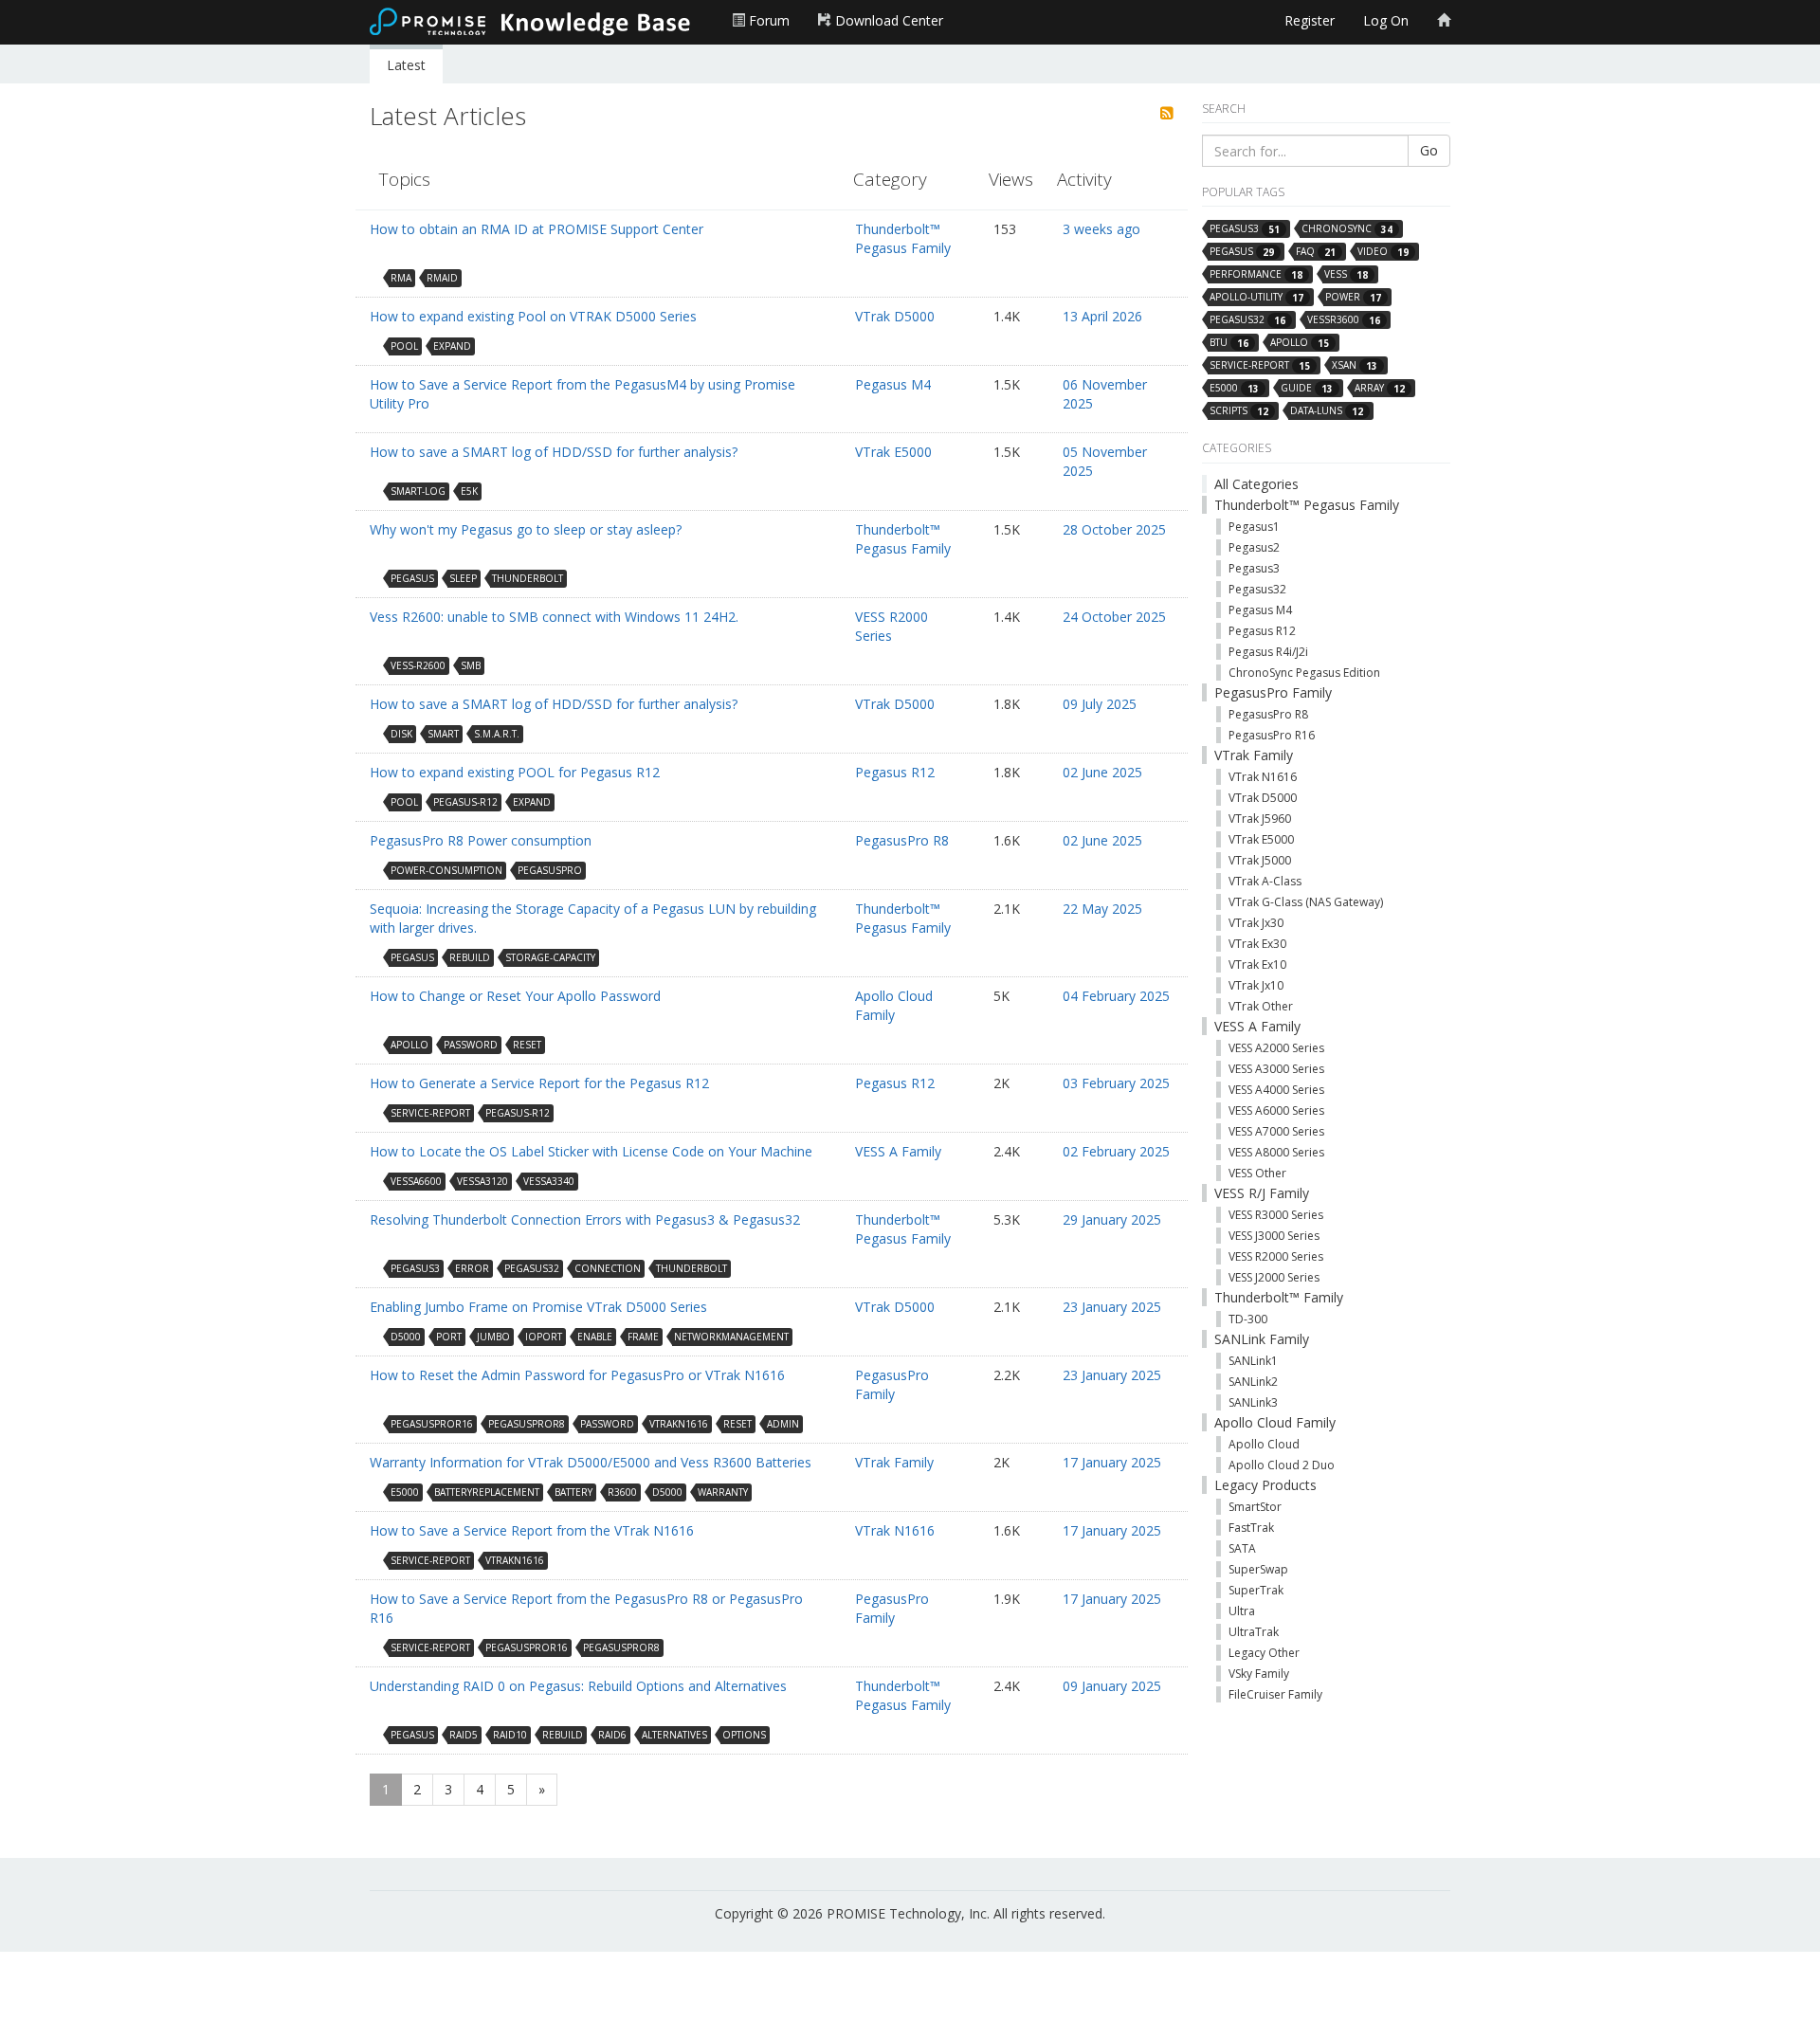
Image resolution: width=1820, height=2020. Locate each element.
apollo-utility (1256, 297)
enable (595, 1337)
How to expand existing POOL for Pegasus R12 (515, 772)
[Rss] (1167, 114)
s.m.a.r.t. (497, 734)
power (1353, 297)
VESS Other (1257, 1173)
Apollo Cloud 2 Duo (1282, 1465)
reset (527, 1045)
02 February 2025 (1116, 1151)
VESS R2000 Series (892, 626)
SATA (1242, 1548)
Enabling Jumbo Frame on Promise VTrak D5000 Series (538, 1307)
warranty (723, 1492)
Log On (1386, 20)
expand (452, 346)
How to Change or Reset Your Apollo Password (515, 996)
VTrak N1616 (895, 1530)
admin (783, 1424)
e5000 (405, 1492)
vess (1346, 274)
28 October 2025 (1114, 529)
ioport (544, 1337)
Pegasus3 (1254, 568)
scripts (1239, 411)
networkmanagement (731, 1337)
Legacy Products (1265, 1485)
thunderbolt (528, 578)
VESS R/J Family (1262, 1193)
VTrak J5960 (1260, 819)
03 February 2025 (1116, 1083)
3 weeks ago (1101, 229)
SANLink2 (1253, 1382)
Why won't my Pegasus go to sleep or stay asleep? (526, 529)
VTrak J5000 (1260, 860)
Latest (406, 65)
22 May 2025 (1102, 909)
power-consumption (446, 870)
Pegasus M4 (893, 384)
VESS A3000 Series (1276, 1069)
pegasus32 (532, 1268)
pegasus (412, 578)
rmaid (442, 278)
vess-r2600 (418, 665)
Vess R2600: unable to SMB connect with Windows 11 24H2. (554, 617)
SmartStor (1255, 1507)
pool (404, 346)
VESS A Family (898, 1151)
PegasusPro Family (892, 1384)
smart (443, 734)
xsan (1355, 365)
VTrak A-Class (1265, 881)
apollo (409, 1045)
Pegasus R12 (895, 772)
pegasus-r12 (465, 802)
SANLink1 (1253, 1361)
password (471, 1045)
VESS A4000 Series (1276, 1090)
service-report (430, 1113)
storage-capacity (550, 957)
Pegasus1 (1254, 527)
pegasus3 (415, 1268)
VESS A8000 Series (1276, 1152)
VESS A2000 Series (1276, 1048)
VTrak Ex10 (1257, 965)
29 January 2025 (1112, 1219)
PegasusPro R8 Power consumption (481, 840)
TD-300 (1248, 1319)
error (472, 1268)
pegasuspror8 (527, 1424)
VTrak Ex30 (1257, 944)
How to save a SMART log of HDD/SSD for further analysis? (554, 452)
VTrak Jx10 (1256, 985)
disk (401, 734)
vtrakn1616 (679, 1424)
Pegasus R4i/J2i (1268, 652)
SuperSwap (1258, 1569)
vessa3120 (482, 1181)
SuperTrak (1256, 1590)
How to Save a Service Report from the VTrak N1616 (532, 1530)
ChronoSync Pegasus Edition (1304, 673)
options (744, 1735)
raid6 (612, 1735)
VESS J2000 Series (1274, 1277)
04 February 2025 (1116, 996)
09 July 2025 (1100, 704)
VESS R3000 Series (1276, 1215)
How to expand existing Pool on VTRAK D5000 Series (533, 316)
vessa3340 (549, 1181)
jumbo (493, 1337)
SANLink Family (1262, 1339)
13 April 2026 (1102, 316)
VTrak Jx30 (1256, 923)
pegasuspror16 (432, 1424)
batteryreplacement (487, 1492)
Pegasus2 (1254, 547)
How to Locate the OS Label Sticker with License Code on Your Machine (591, 1151)
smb (471, 665)
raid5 (464, 1735)
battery (573, 1492)
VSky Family (1259, 1674)
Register (1310, 20)
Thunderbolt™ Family (1279, 1297)
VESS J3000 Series (1274, 1236)
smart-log (418, 491)
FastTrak (1251, 1528)
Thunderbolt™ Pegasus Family (903, 238)
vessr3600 (1344, 320)
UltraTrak (1254, 1632)
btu (1229, 343)
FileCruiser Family (1275, 1694)
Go (1429, 150)
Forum (767, 20)
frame (643, 1337)
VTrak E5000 (893, 452)
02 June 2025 (1102, 772)
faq (1316, 252)
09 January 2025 (1112, 1686)
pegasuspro (550, 870)
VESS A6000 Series (1276, 1110)
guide (1307, 388)
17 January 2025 (1112, 1462)
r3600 (622, 1492)
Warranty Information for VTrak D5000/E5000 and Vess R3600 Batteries (591, 1462)
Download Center (887, 20)
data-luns (1327, 411)
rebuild (470, 957)
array (1380, 388)
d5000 (406, 1337)
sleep (463, 578)
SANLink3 (1253, 1402)
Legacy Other (1264, 1653)
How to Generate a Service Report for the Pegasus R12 (539, 1083)
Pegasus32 (1257, 589)
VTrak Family (894, 1462)
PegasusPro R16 (1272, 735)
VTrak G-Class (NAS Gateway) (1306, 902)
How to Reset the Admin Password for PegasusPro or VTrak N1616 (577, 1375)
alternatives (674, 1735)
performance (1256, 274)
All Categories (1256, 484)
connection (608, 1268)
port (449, 1337)
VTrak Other (1261, 1006)
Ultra (1242, 1611)
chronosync (1347, 229)
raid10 (510, 1735)
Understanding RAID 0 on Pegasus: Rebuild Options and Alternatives (578, 1686)
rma (401, 278)
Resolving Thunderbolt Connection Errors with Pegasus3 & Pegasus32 (585, 1219)
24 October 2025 (1114, 617)
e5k (469, 491)
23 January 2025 (1112, 1307)
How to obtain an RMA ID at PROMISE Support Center (537, 229)
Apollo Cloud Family (894, 1005)
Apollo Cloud (1264, 1444)
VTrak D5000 (895, 316)
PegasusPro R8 (902, 840)
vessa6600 (416, 1181)
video (1383, 252)
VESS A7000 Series (1276, 1131)
